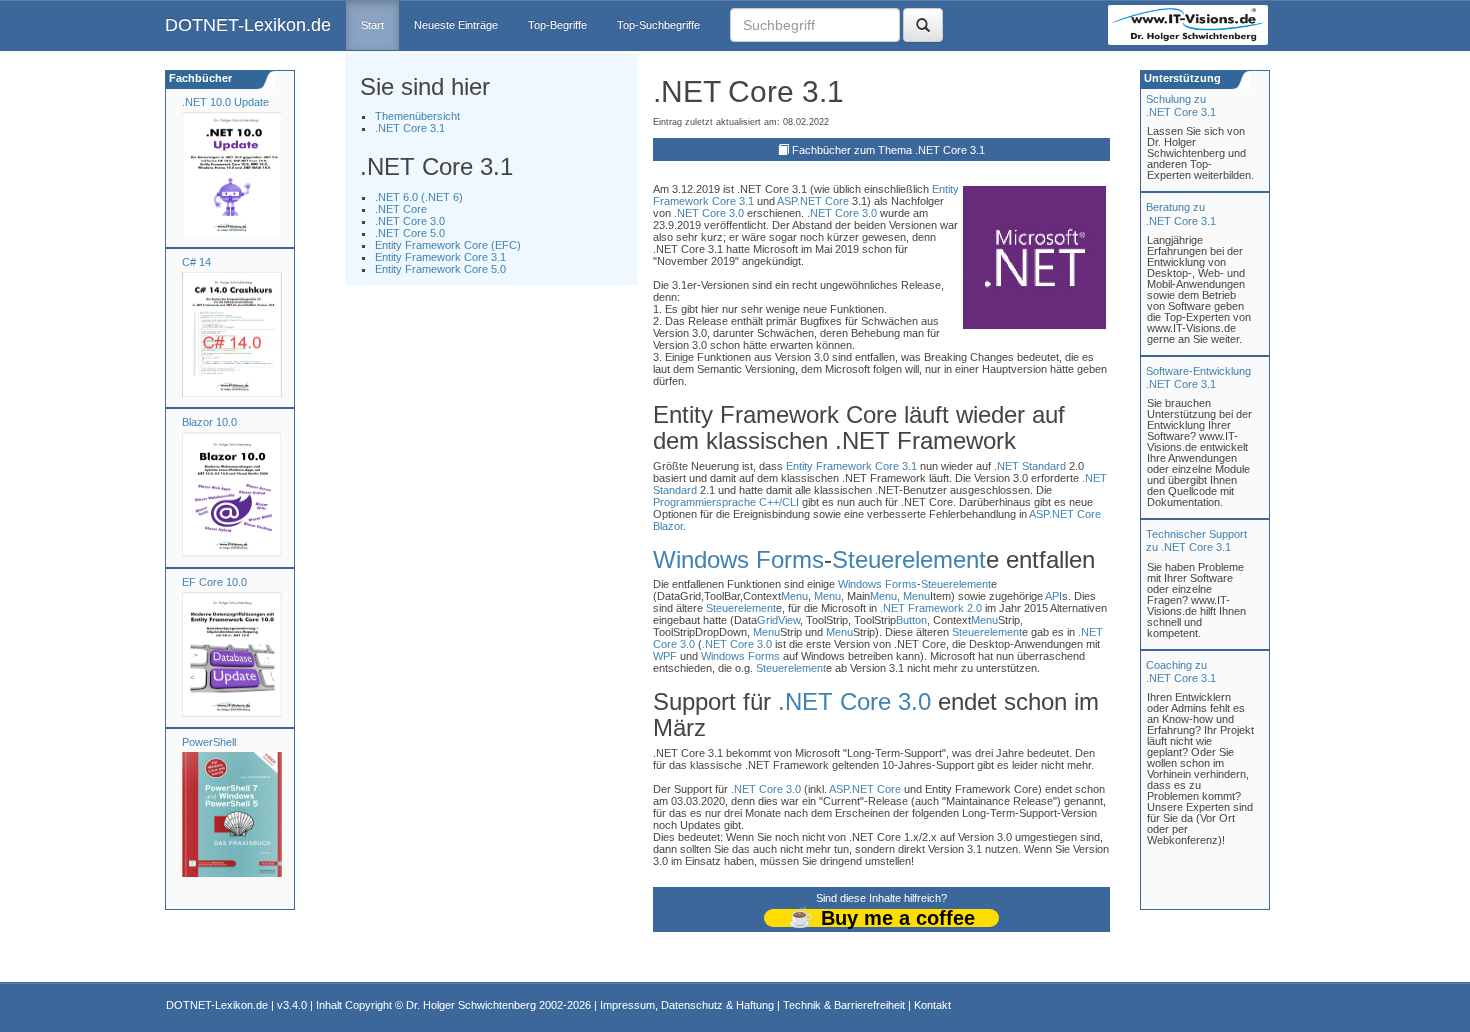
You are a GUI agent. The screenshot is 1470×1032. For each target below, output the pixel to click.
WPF (665, 656)
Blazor (668, 526)
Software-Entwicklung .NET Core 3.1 (1198, 377)
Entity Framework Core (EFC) (448, 245)
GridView (778, 620)
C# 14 (196, 262)
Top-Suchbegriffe (658, 25)
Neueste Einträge (456, 25)
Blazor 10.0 (209, 422)
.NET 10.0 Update (225, 102)
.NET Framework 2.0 (931, 608)
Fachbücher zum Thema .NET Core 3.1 (888, 150)
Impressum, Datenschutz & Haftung (687, 1005)
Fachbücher (199, 78)
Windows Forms (738, 559)
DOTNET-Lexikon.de (248, 25)
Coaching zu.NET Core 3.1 (1181, 671)
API (1053, 596)
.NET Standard (1030, 466)
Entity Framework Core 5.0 (440, 269)
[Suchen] (923, 25)
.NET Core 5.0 (410, 233)
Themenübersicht (417, 116)
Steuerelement (909, 559)
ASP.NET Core (813, 201)
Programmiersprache (704, 502)
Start (372, 25)
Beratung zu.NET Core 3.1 (1181, 213)
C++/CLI (779, 502)
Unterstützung (1181, 78)
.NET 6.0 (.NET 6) (419, 197)
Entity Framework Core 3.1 (440, 257)
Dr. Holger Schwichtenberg (471, 1005)
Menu (794, 596)
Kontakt (932, 1005)
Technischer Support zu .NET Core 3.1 (1196, 540)
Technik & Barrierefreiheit (844, 1005)
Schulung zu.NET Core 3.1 (1181, 105)
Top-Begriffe (557, 25)
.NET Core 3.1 (410, 128)
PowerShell (209, 742)
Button (911, 620)
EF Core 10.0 (214, 582)
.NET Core (401, 209)
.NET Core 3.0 (410, 221)
